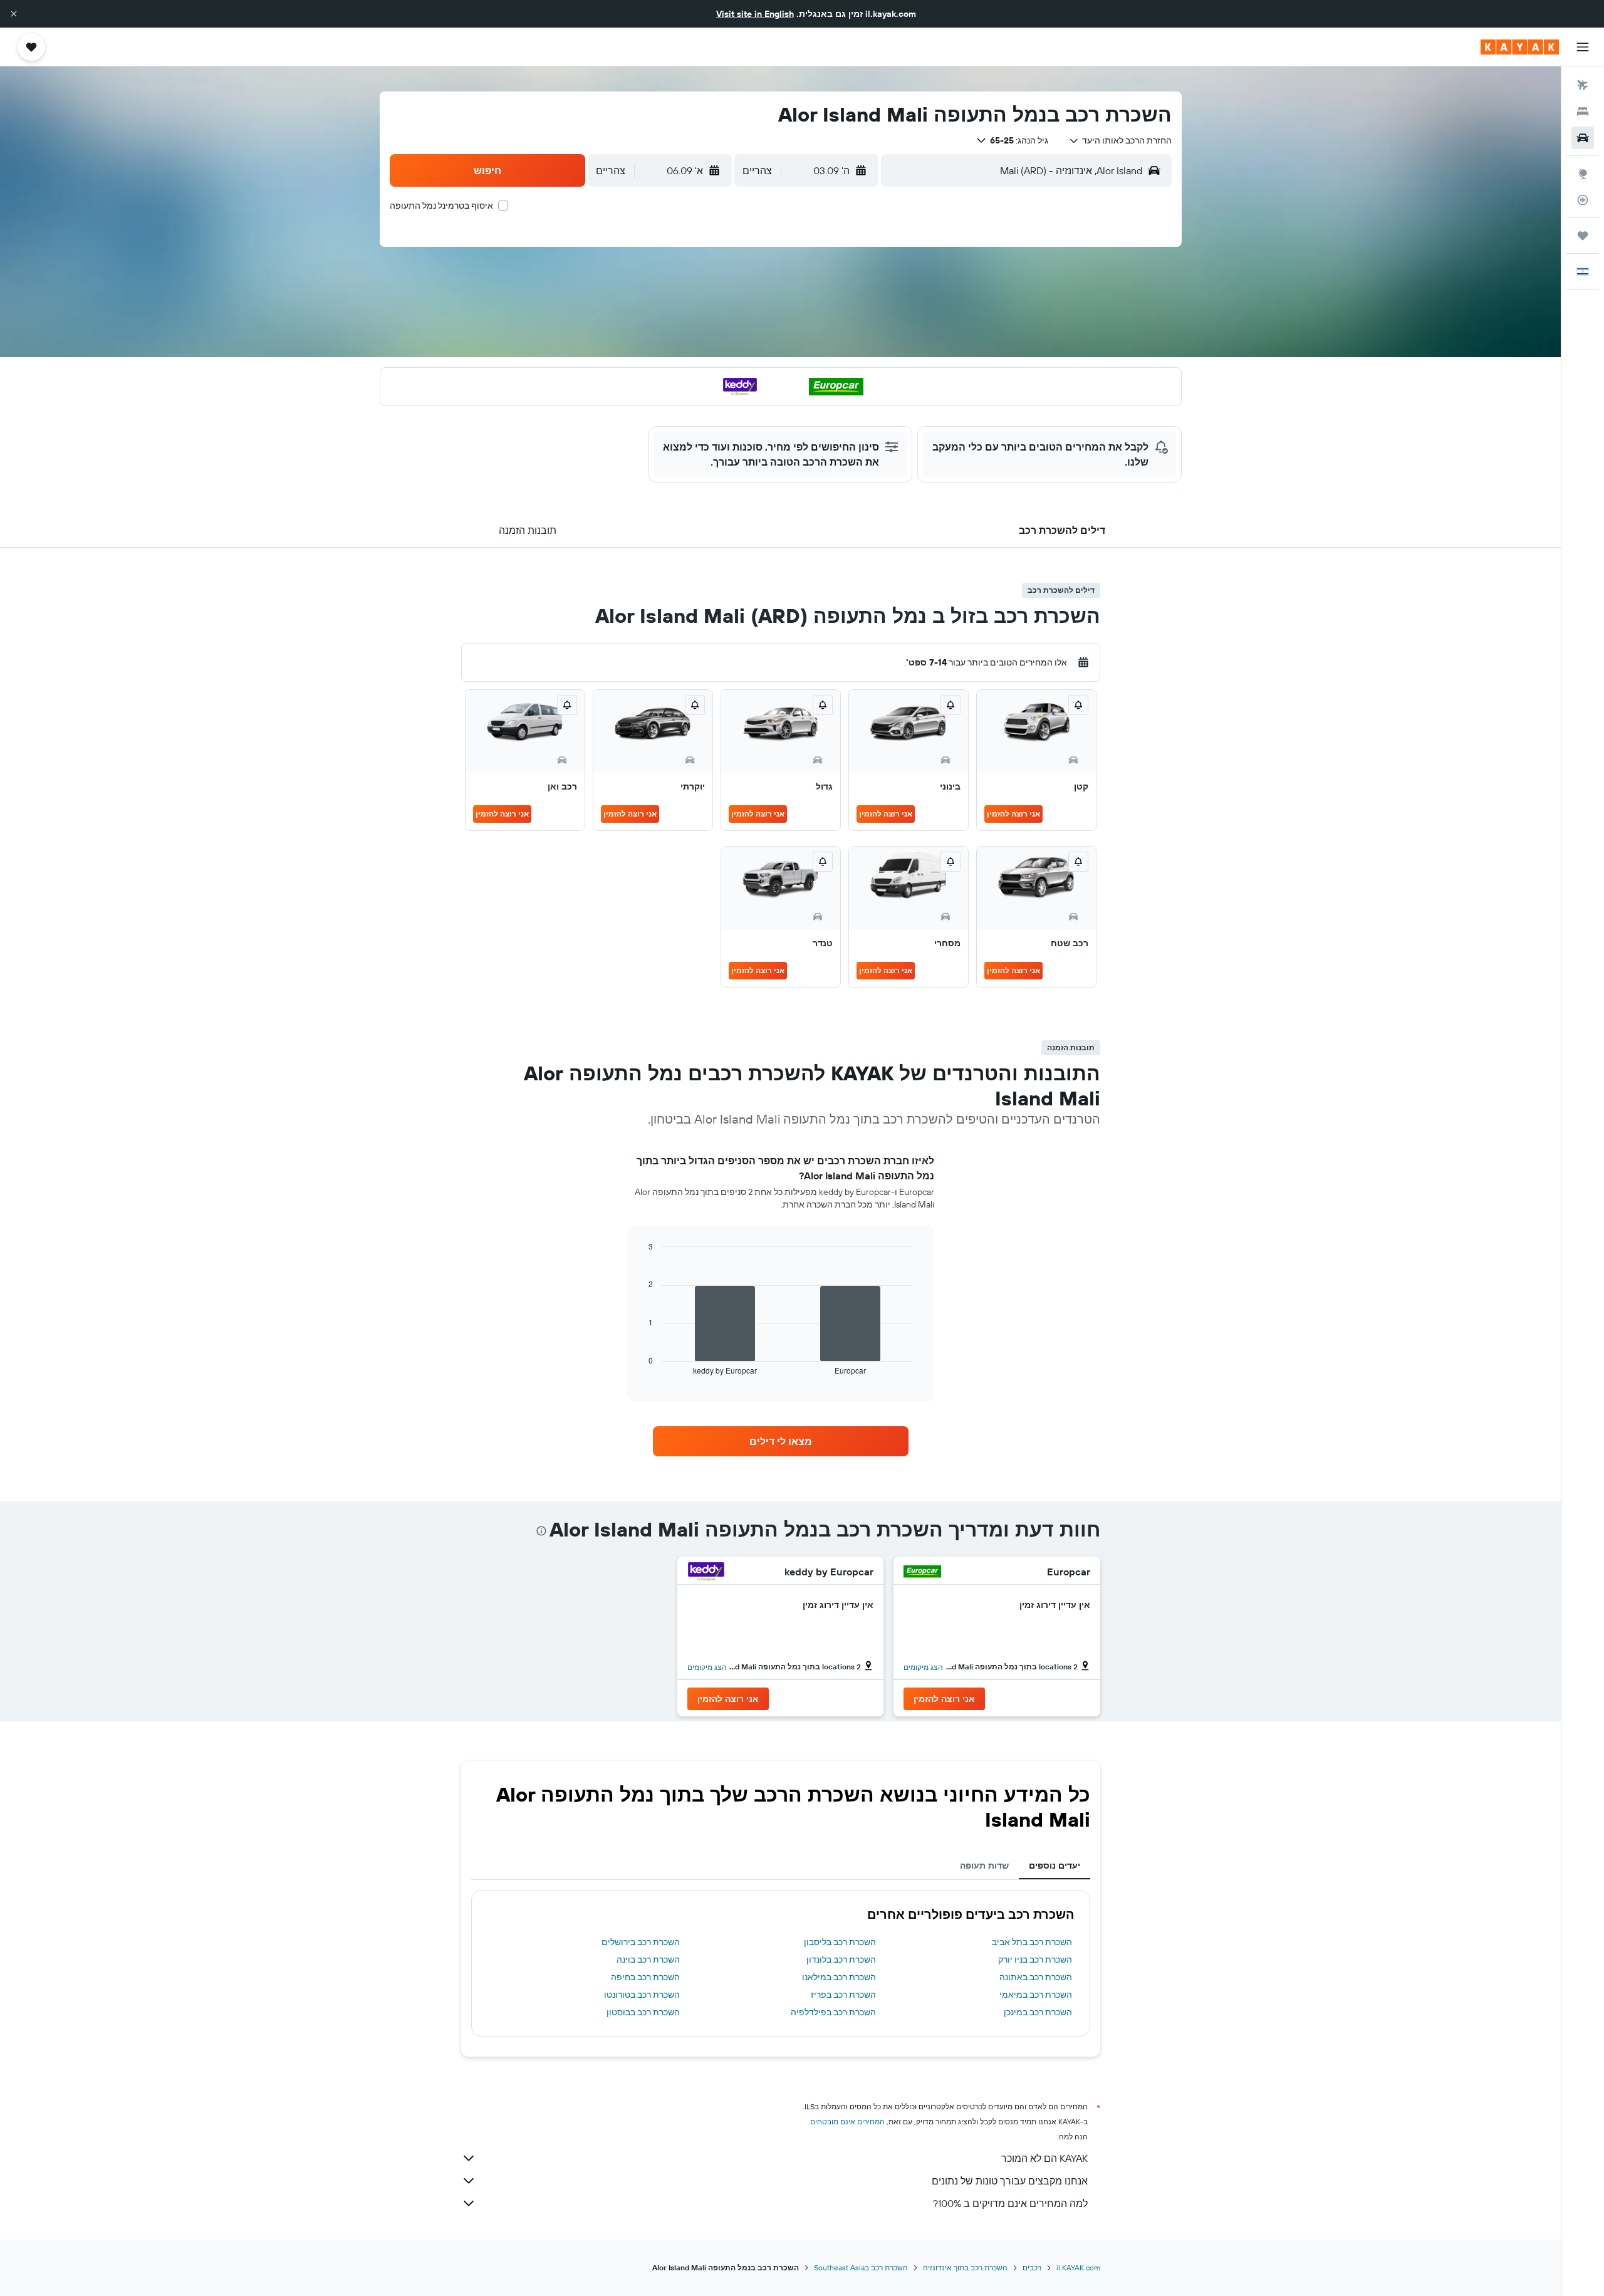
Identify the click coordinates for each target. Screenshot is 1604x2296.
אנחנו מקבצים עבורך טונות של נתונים (1010, 2181)
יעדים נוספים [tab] (1055, 1865)
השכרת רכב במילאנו (839, 1977)
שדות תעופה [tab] (984, 1865)
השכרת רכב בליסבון (840, 1942)
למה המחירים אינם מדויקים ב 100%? (1010, 2203)
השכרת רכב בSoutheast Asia (861, 2267)
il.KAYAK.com (1078, 2267)
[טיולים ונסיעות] (1583, 236)
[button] (14, 14)
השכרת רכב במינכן (1038, 2012)
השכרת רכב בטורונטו (642, 1995)
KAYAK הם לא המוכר (1044, 2158)
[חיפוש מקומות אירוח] (1583, 112)
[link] (781, 1441)
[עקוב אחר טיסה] (1583, 200)
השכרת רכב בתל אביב (1032, 1942)
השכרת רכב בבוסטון (643, 2012)
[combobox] (1120, 140)
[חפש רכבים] (1583, 138)
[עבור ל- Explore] (1583, 174)
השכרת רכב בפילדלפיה (833, 2012)
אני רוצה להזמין (1013, 814)
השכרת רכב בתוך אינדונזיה (965, 2267)
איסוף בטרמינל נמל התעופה (441, 206)
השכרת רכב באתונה (1036, 1977)
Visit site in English (755, 14)
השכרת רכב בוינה (648, 1959)
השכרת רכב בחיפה (645, 1977)
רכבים (1032, 2267)
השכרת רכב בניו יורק (1035, 1959)
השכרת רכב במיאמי (1036, 1995)
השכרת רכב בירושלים (641, 1942)
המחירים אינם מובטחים (847, 2121)
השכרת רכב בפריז (843, 1995)
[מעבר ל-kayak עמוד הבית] (1520, 47)
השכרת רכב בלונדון (841, 1959)
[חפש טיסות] (1583, 85)
